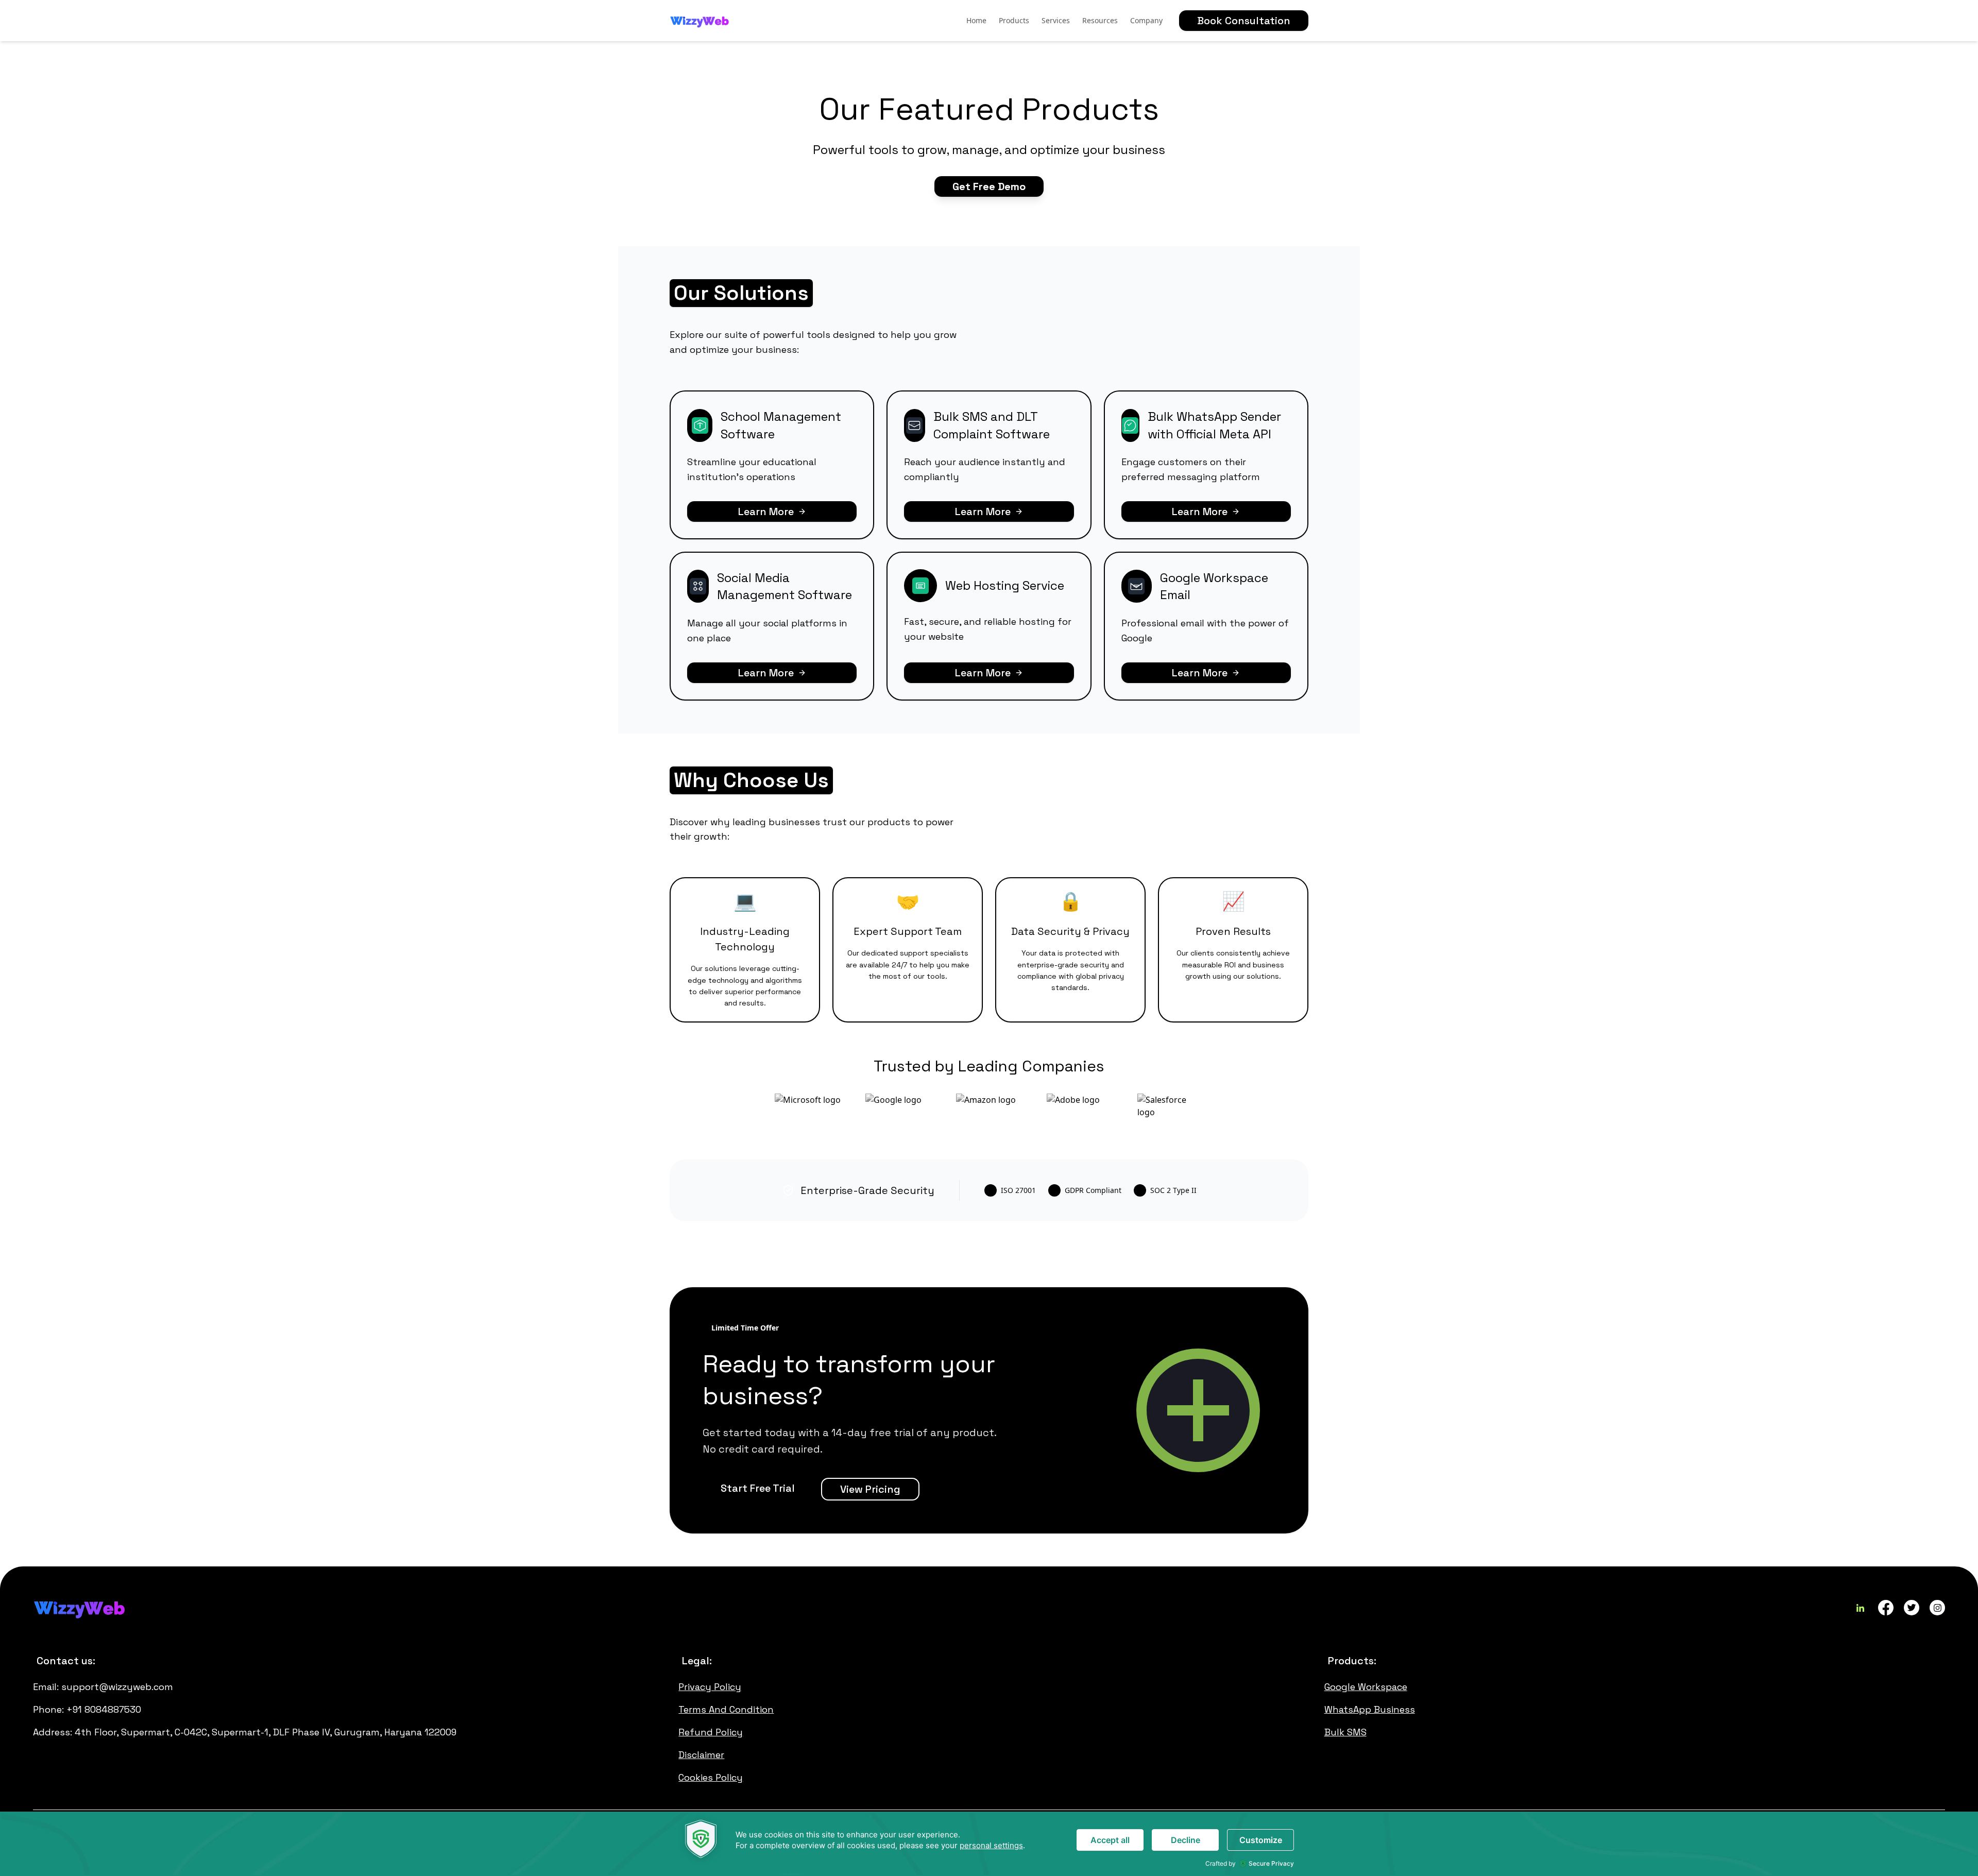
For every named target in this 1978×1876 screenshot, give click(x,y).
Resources (1100, 20)
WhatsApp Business (1370, 1709)
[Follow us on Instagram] (1937, 1608)
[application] (989, 1844)
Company (1146, 20)
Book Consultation (1244, 21)
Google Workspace (1366, 1687)
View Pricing (870, 1489)
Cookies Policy (711, 1777)
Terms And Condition (726, 1709)
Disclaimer (701, 1755)
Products (1014, 20)
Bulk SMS (1345, 1732)
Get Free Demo (989, 186)
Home (976, 20)
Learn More (766, 511)
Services (1056, 20)
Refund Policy (711, 1732)
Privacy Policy (710, 1687)
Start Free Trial (758, 1488)
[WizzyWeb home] (700, 21)
